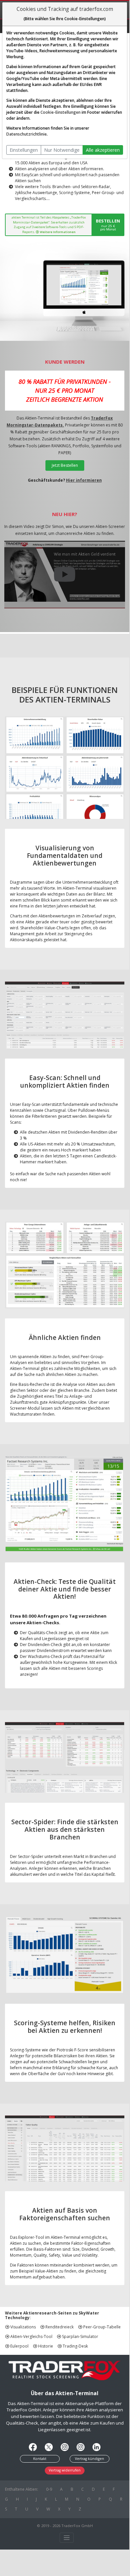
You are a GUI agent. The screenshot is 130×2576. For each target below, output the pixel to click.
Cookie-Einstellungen (61, 112)
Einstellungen (24, 150)
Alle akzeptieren (103, 150)
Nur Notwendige (62, 150)
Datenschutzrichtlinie (27, 134)
